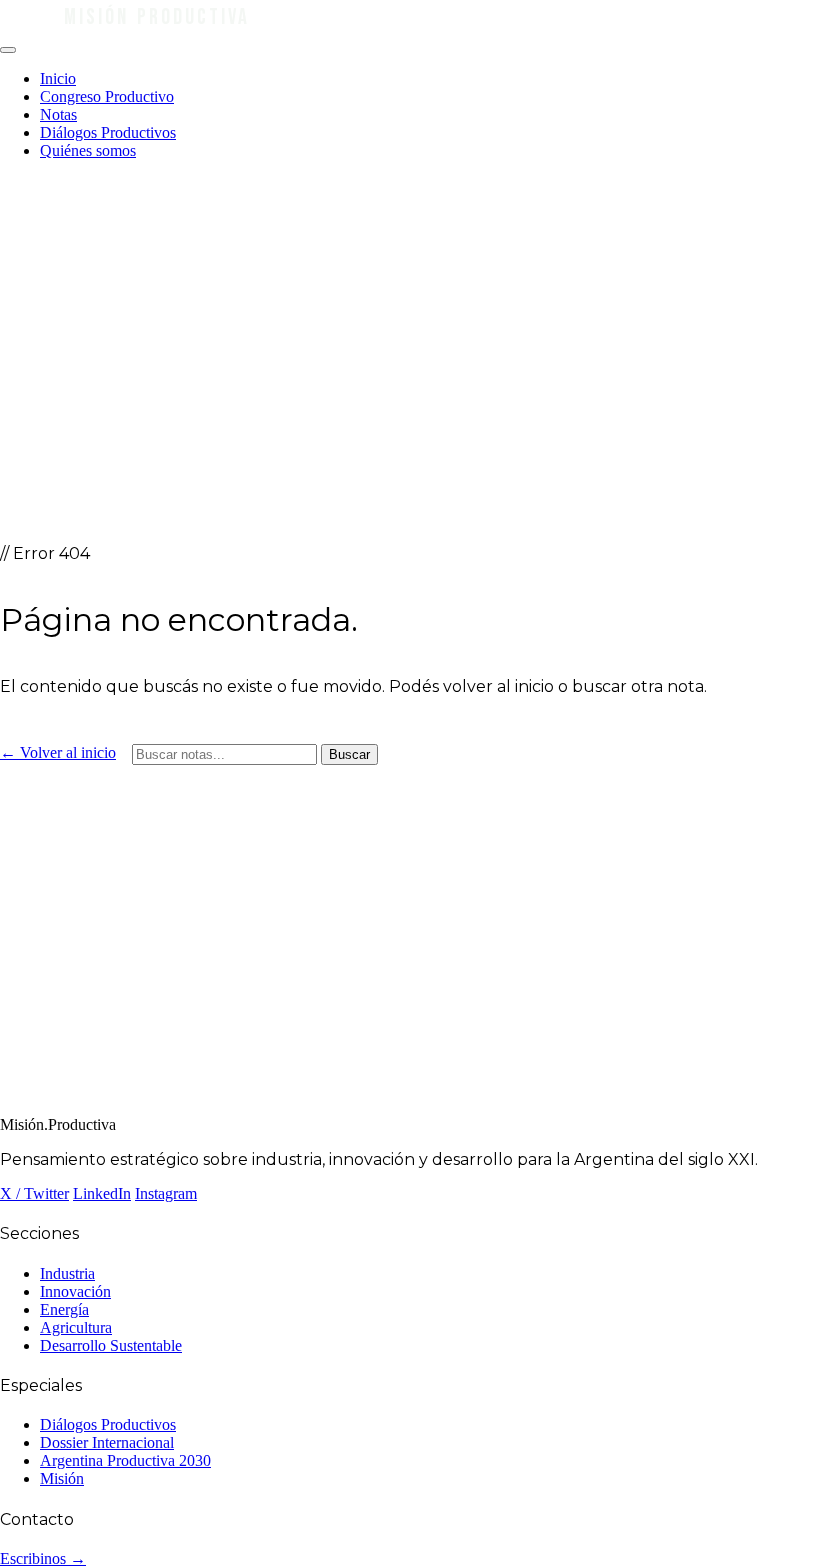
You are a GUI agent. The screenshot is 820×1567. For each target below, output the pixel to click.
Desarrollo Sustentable (111, 1345)
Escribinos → (43, 1558)
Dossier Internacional (107, 1442)
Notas (58, 114)
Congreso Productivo (107, 96)
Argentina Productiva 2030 (125, 1460)
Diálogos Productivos (108, 132)
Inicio (58, 78)
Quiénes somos (88, 150)
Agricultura (76, 1327)
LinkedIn (102, 1193)
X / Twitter (34, 1193)
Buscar (349, 754)
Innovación (75, 1291)
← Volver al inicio (58, 752)
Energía (64, 1309)
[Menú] (8, 50)
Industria (67, 1273)
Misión (62, 1478)
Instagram (166, 1193)
